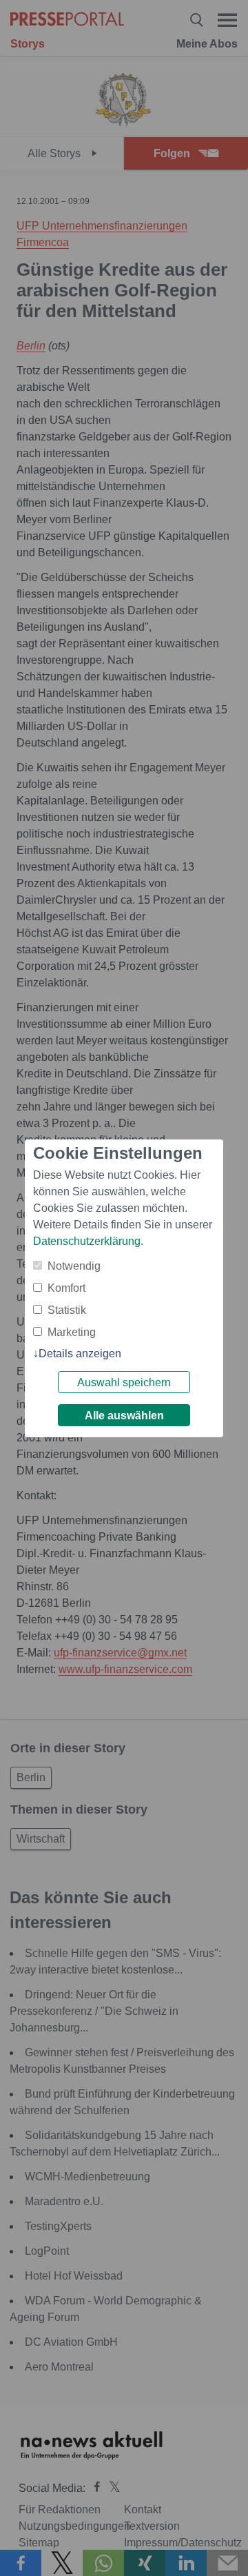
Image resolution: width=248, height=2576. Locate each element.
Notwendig (74, 1266)
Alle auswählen (124, 1416)
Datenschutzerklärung (87, 1241)
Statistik (67, 1310)
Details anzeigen (80, 1353)
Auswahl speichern (124, 1382)
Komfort (66, 1288)
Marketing (72, 1332)
